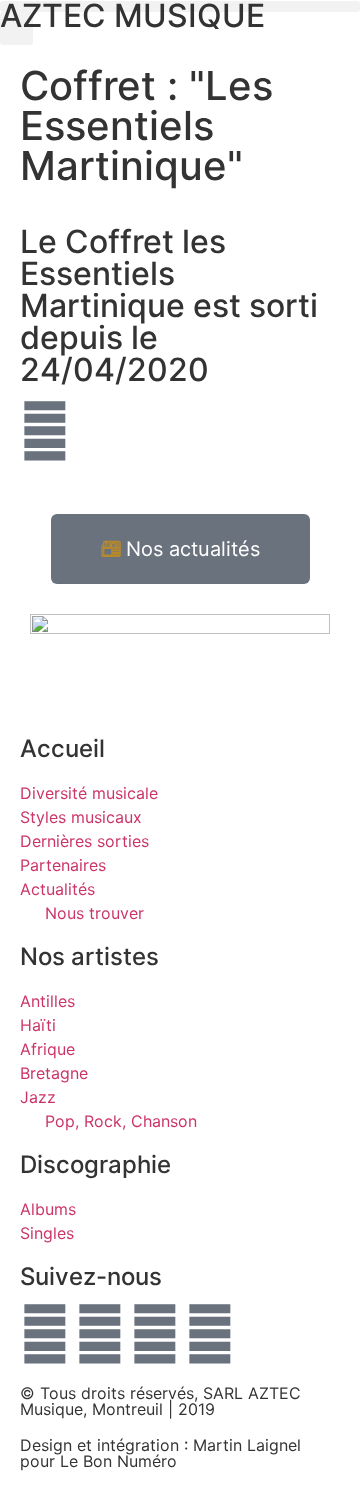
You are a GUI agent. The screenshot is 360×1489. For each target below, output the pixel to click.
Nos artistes (89, 956)
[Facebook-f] (45, 1334)
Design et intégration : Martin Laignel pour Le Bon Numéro (160, 1453)
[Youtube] (155, 1334)
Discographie (95, 1164)
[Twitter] (100, 1334)
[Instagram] (210, 1334)
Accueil (62, 748)
